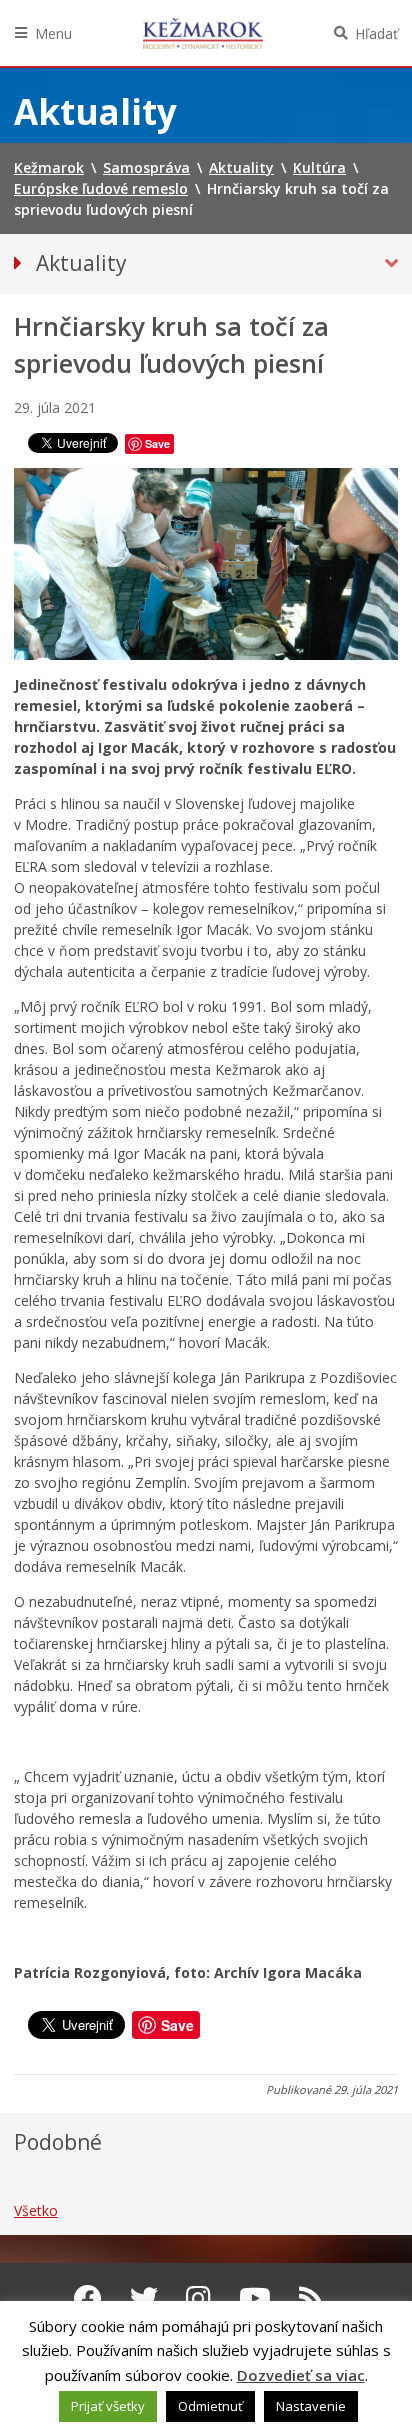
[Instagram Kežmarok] (198, 2298)
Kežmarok (203, 33)
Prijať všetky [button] (108, 2406)
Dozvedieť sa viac (301, 2375)
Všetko (36, 2210)
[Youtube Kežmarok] (255, 2298)
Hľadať (376, 33)
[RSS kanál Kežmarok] (311, 2298)
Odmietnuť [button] (210, 2406)
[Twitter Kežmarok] (144, 2298)
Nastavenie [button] (311, 2406)
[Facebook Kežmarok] (88, 2298)
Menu (53, 33)
